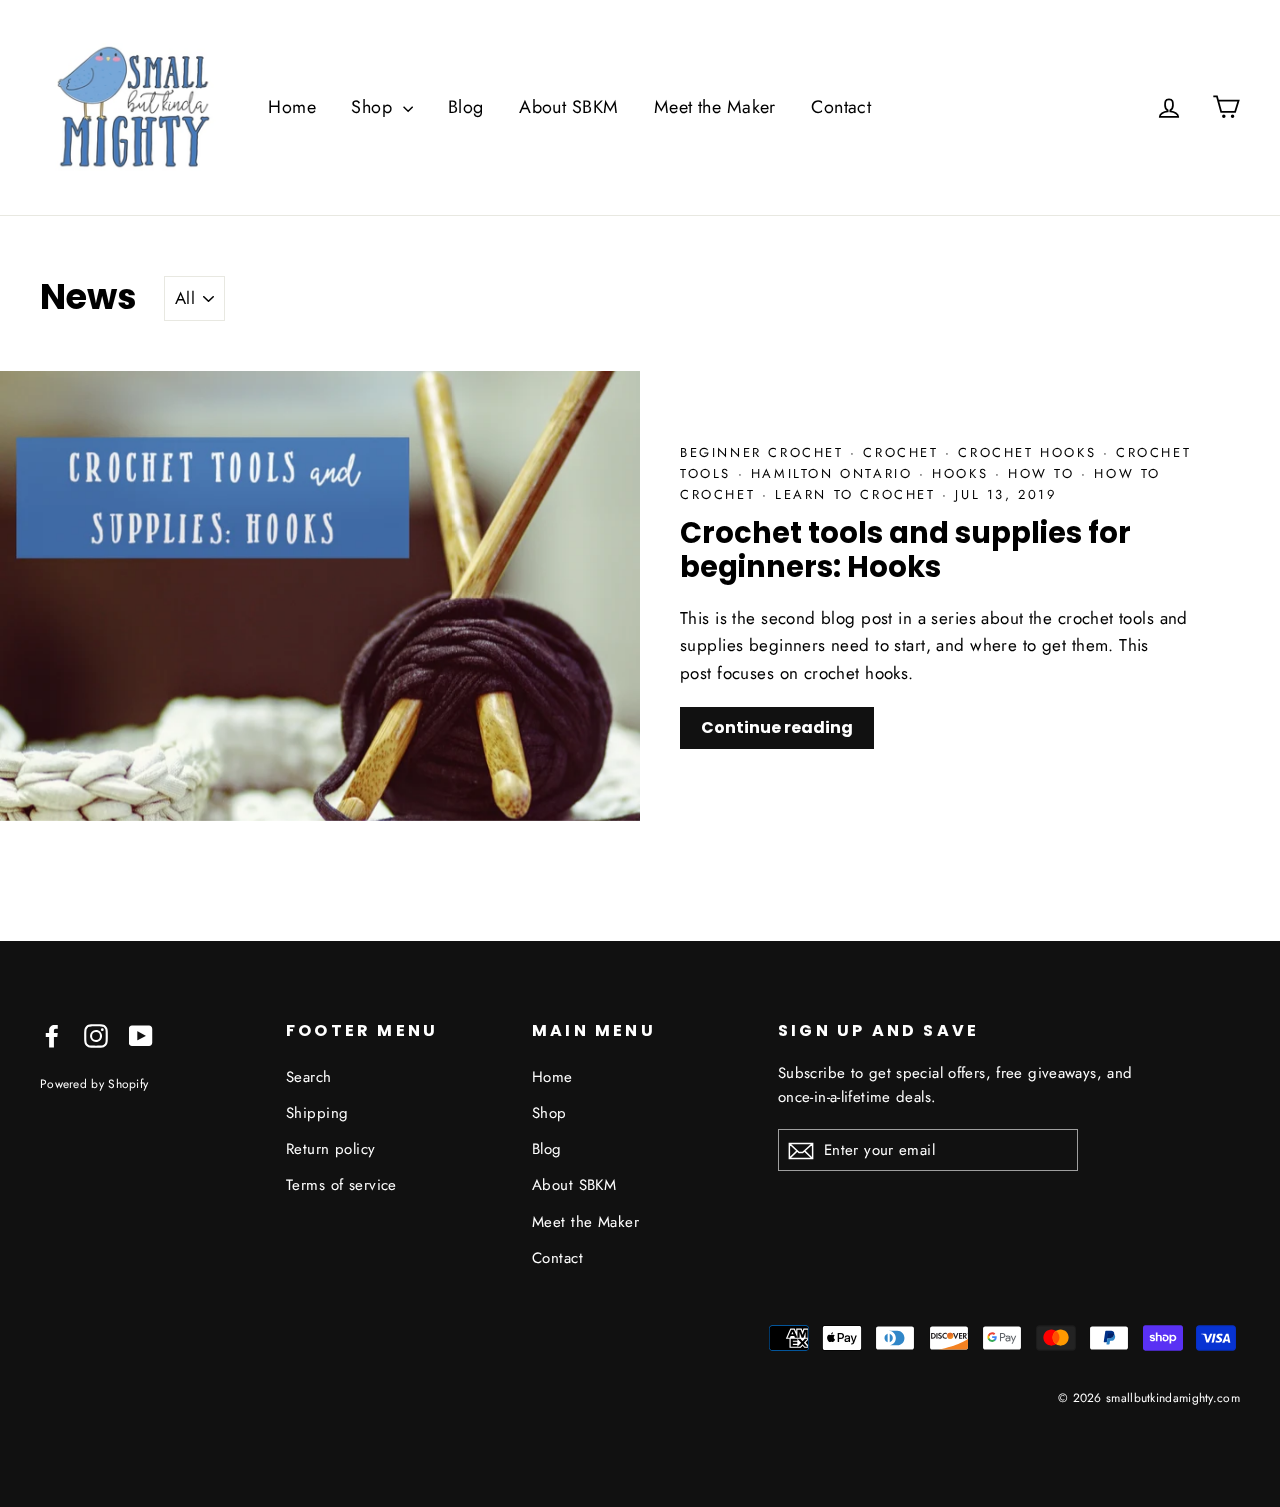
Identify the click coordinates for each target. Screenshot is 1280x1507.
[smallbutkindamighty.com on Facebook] (52, 1034)
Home (292, 107)
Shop (374, 107)
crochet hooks (1030, 452)
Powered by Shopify (94, 1083)
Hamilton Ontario (835, 473)
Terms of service (341, 1185)
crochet (904, 452)
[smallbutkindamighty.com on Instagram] (96, 1034)
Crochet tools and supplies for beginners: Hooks (905, 550)
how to (1044, 473)
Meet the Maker (715, 107)
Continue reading (777, 727)
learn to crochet (858, 494)
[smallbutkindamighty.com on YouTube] (141, 1034)
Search (309, 1077)
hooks (963, 473)
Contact (841, 107)
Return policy (331, 1149)
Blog (466, 107)
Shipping (317, 1113)
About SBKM (568, 107)
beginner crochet (765, 452)
